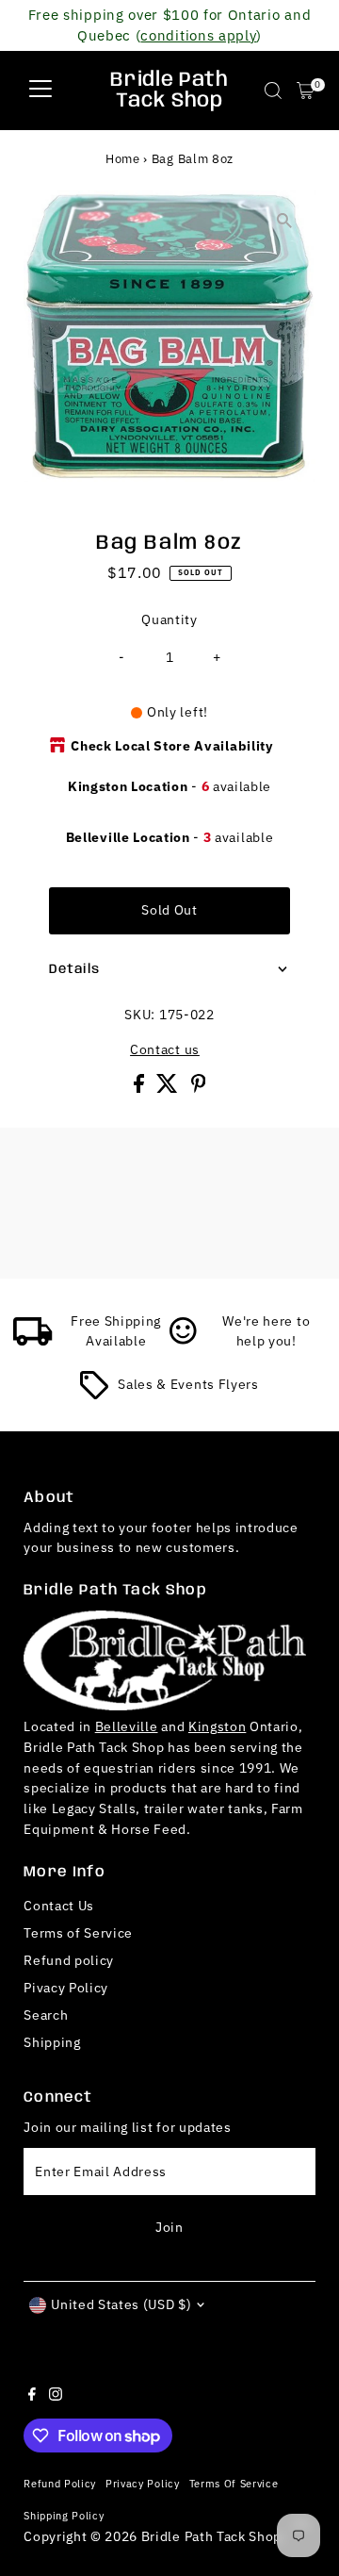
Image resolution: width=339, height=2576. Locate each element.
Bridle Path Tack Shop (169, 91)
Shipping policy (64, 2515)
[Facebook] (32, 2396)
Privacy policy (143, 2483)
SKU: (140, 1015)
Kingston (217, 1726)
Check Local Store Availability (171, 746)
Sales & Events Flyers (188, 1384)
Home (123, 159)
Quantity (169, 619)
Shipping (52, 2042)
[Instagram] (56, 2396)
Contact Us (59, 1906)
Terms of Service (78, 1933)
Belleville (127, 1726)
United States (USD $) (121, 2304)
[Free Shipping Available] (33, 1341)
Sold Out (169, 910)
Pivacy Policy (66, 1988)
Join (169, 2227)
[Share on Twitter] (169, 1088)
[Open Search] (273, 91)
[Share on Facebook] (141, 1088)
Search (46, 2015)
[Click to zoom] (285, 221)
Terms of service (234, 2483)
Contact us (165, 1050)
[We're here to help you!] (184, 1341)
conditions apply (198, 35)
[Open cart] (306, 91)
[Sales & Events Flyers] (94, 1395)
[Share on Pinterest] (199, 1088)
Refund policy (69, 1960)
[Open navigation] (40, 91)
